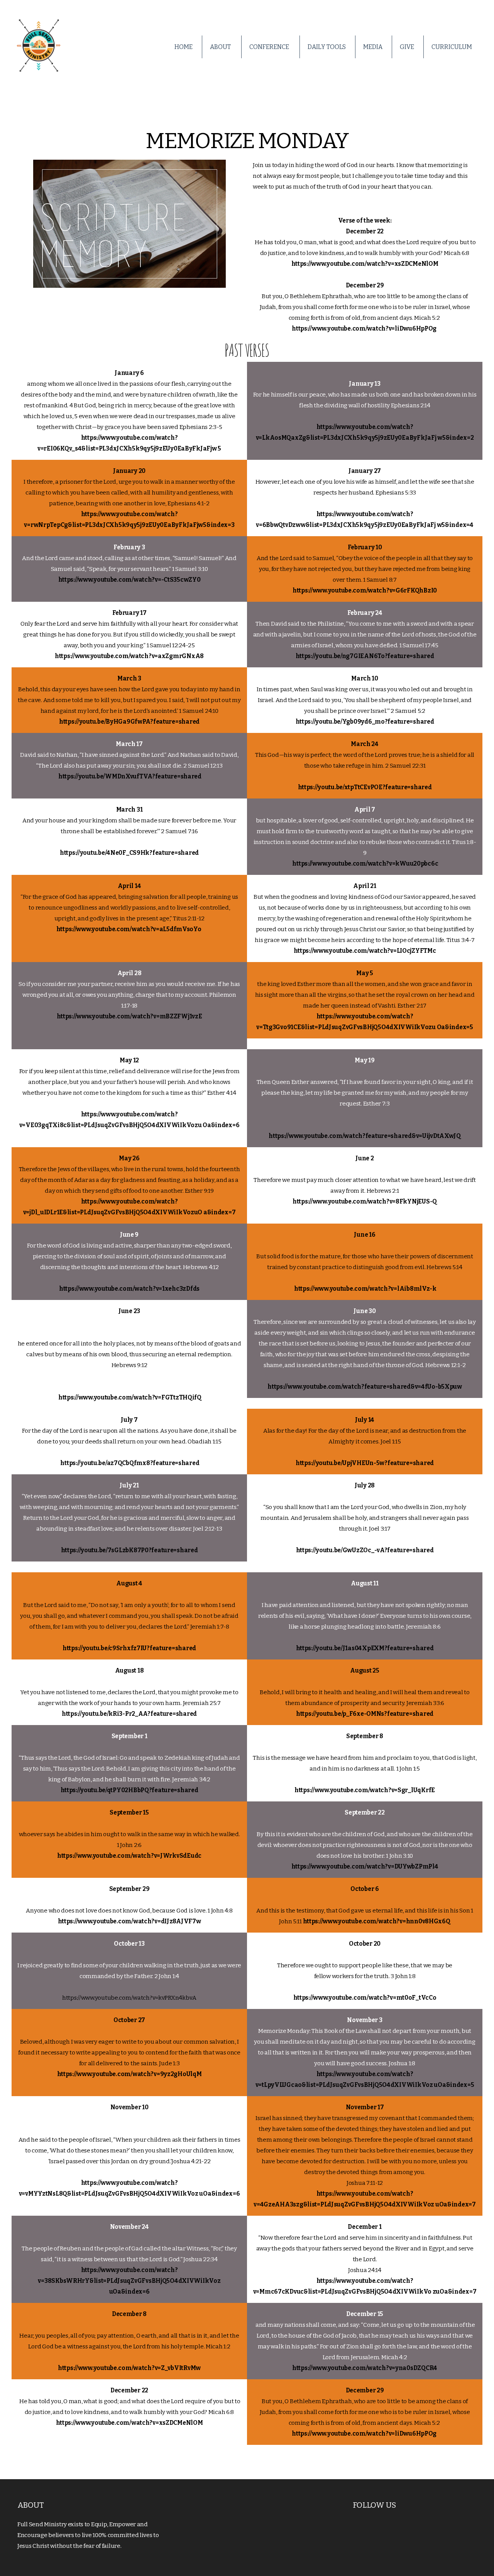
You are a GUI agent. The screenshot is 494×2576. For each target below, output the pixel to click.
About (221, 47)
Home (184, 47)
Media (373, 47)
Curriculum (452, 47)
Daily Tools (327, 47)
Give (407, 47)
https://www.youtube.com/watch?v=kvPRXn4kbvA (129, 1998)
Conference (270, 47)
